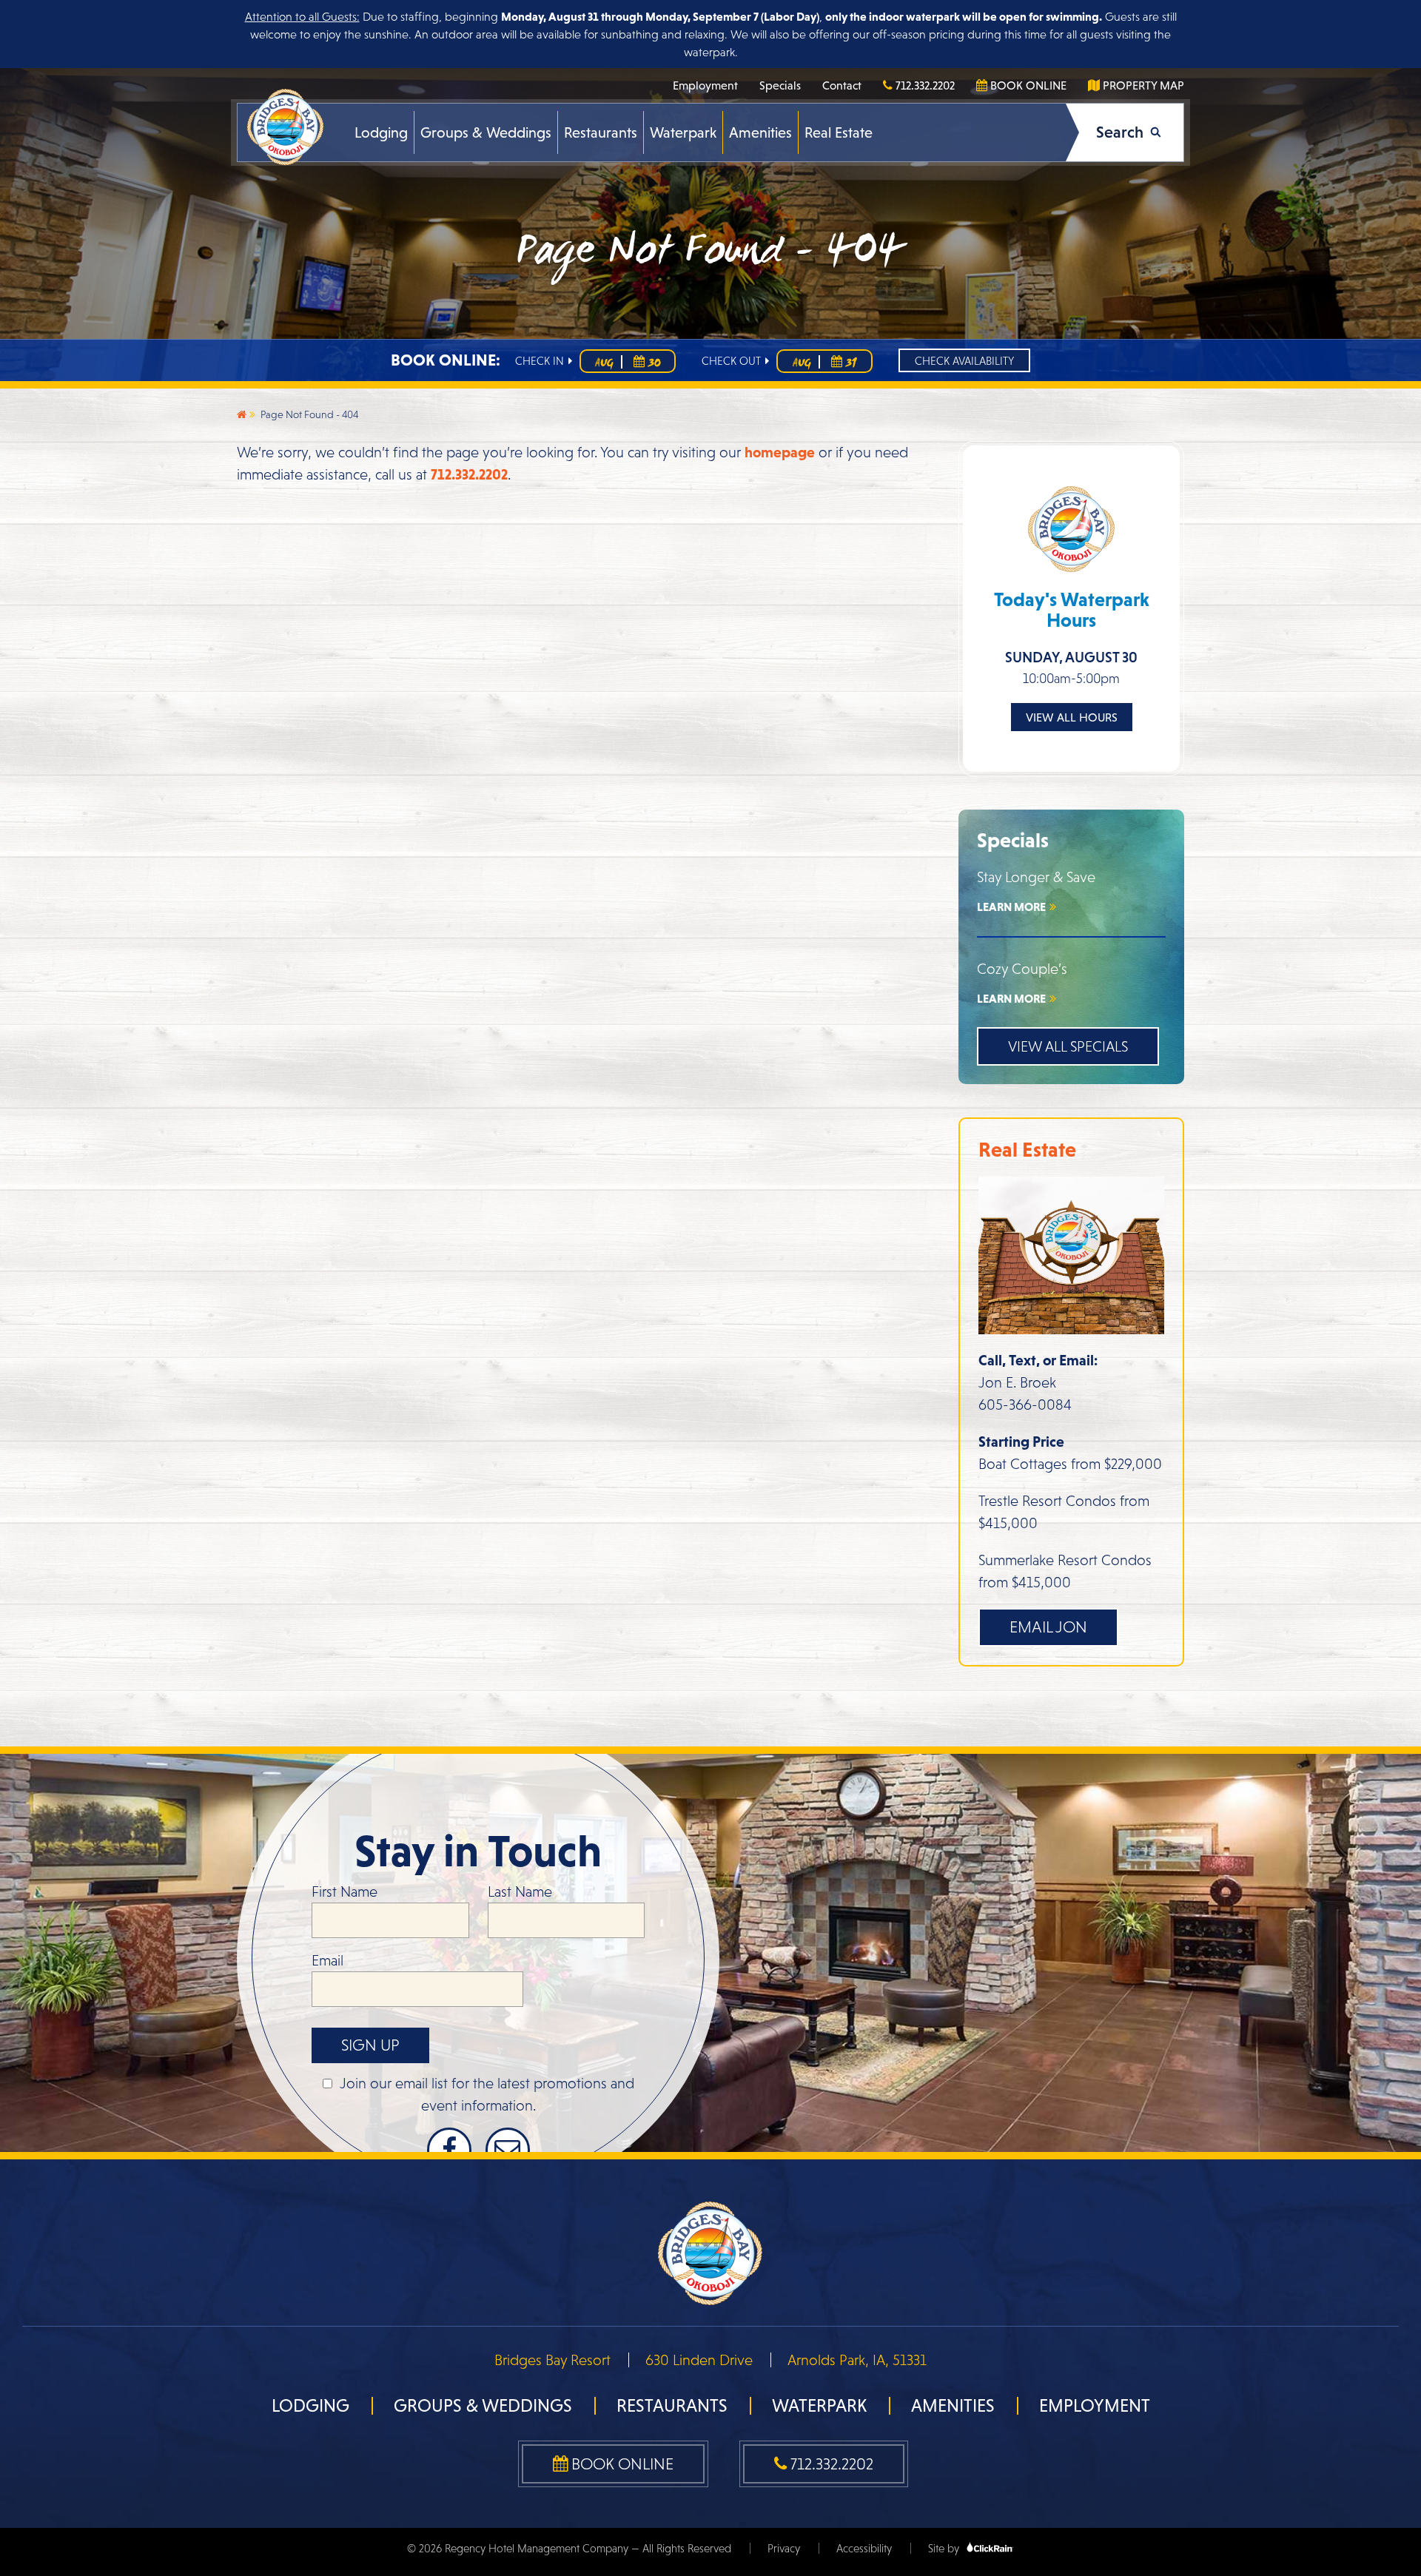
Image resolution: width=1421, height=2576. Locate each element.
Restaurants (601, 132)
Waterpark (683, 132)
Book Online (1027, 85)
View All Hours (1072, 717)
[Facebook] (449, 2150)
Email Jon (1048, 1627)
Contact (842, 85)
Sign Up (370, 2045)
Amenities (760, 132)
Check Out (733, 361)
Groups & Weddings (486, 132)
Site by (945, 2548)
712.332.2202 (924, 85)
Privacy (784, 2548)
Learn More (1012, 907)
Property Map (1142, 85)
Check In (541, 361)
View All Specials (1068, 1046)
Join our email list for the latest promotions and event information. (487, 2094)
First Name (345, 1891)
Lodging (381, 132)
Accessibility (864, 2548)
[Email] (508, 2150)
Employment (705, 85)
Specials (780, 85)
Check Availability (964, 361)
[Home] (242, 414)
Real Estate (839, 132)
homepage (780, 452)
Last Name (520, 1891)
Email (327, 1960)
